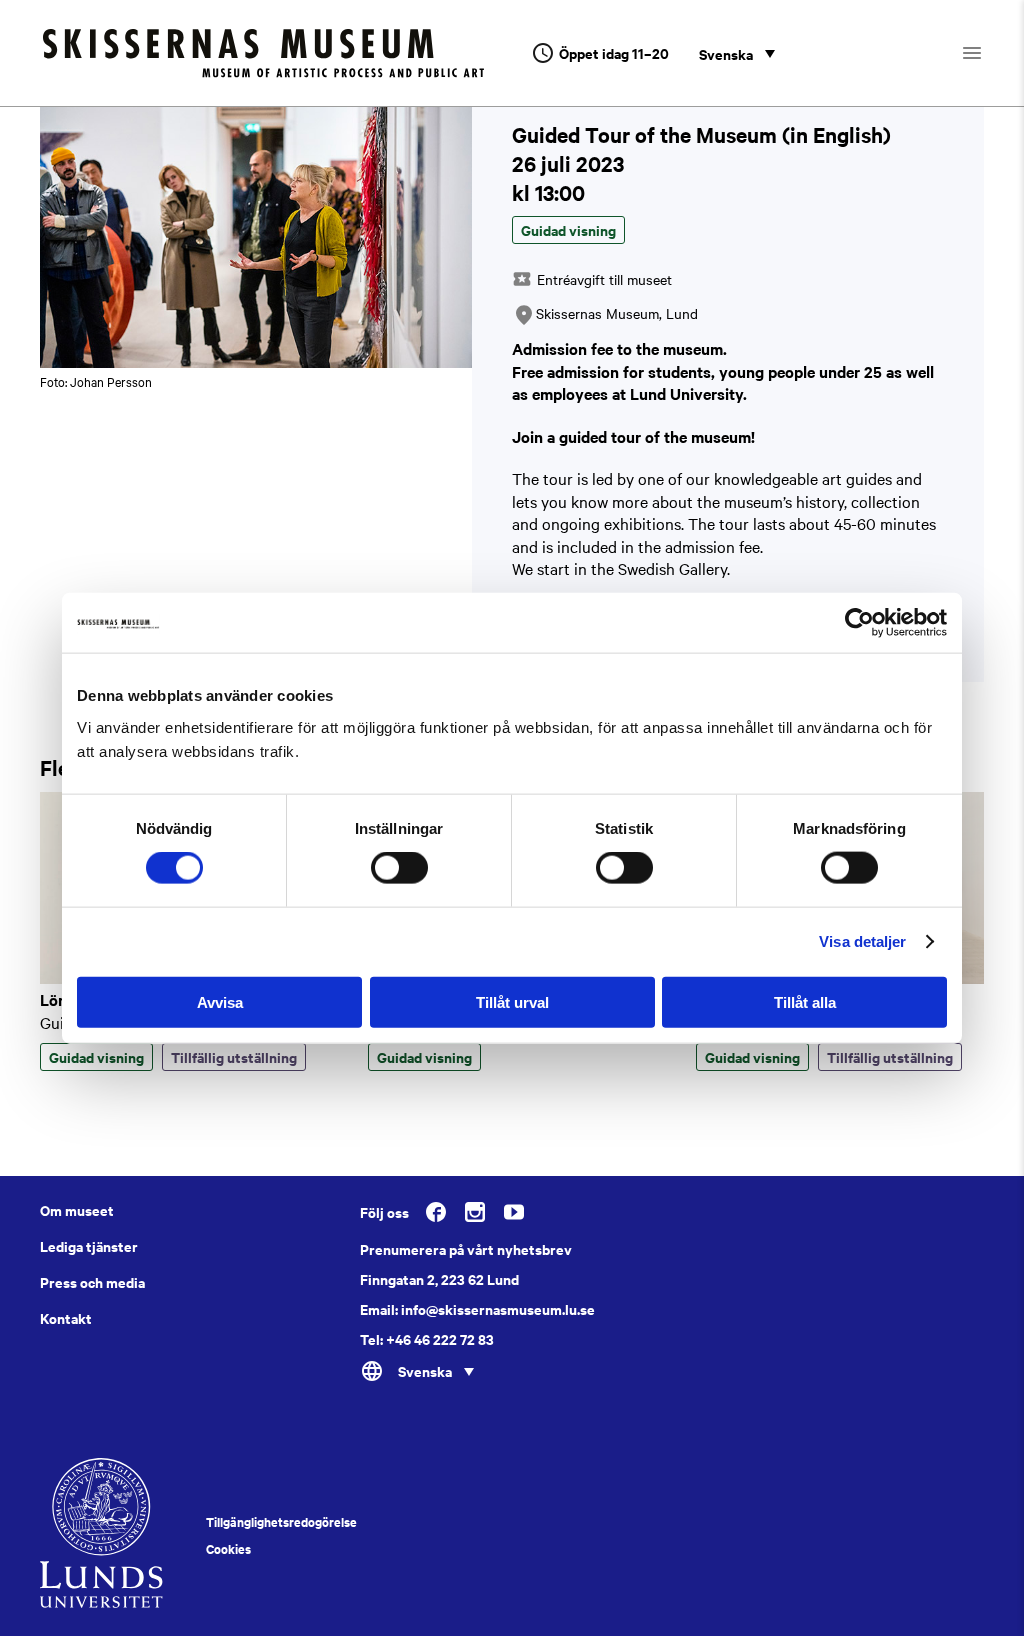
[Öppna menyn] (989, 53)
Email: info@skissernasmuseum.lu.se (477, 1309)
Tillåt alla (805, 1001)
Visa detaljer (862, 941)
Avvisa (220, 1001)
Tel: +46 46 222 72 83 (427, 1339)
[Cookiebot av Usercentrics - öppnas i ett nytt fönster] (859, 623)
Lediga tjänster (89, 1246)
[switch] (399, 868)
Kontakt (66, 1318)
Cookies (228, 1549)
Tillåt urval (512, 1001)
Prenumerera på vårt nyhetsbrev (466, 1249)
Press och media (92, 1282)
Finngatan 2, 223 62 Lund (439, 1279)
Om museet (77, 1210)
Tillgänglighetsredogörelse (281, 1522)
